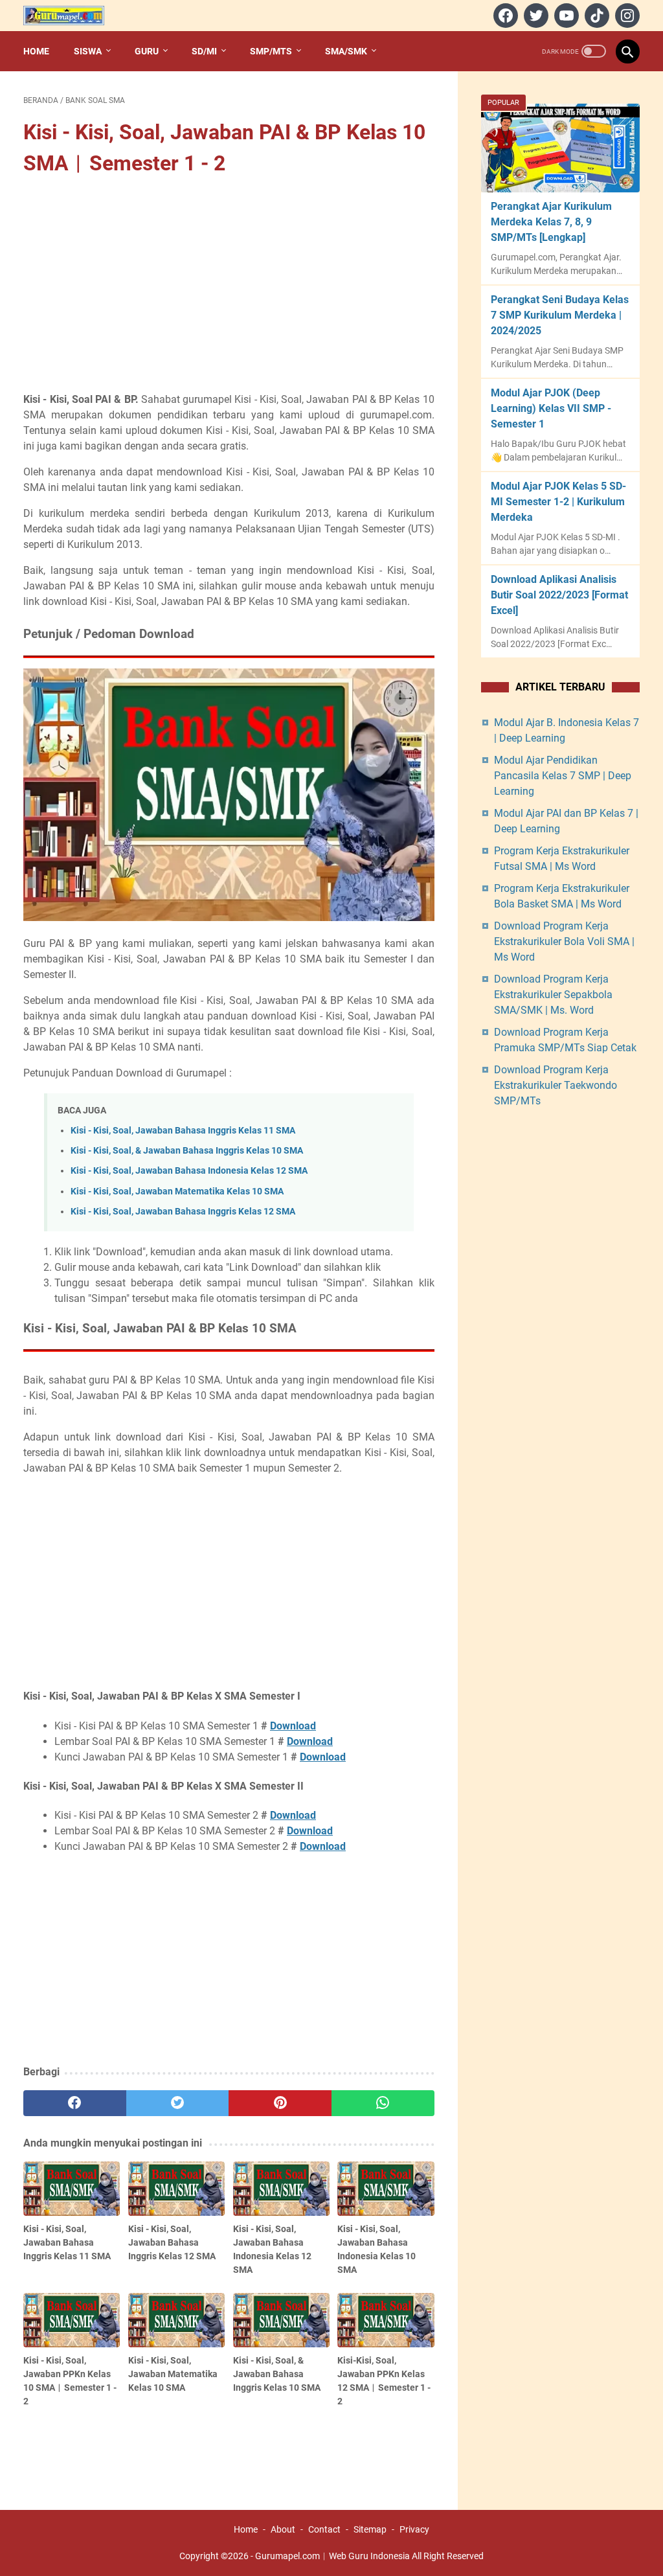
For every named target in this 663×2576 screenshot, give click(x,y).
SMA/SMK (346, 51)
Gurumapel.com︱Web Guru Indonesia (332, 2556)
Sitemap (370, 2529)
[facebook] (504, 16)
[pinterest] (280, 2103)
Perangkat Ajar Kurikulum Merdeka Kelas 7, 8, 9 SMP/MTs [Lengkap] (551, 222)
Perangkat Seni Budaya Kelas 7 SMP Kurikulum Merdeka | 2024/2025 (560, 315)
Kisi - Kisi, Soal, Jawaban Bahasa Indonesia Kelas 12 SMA (189, 1171)
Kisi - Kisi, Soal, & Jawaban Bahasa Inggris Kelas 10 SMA (187, 1151)
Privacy (414, 2529)
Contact (324, 2529)
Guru (147, 51)
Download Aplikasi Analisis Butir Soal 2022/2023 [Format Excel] (559, 595)
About (283, 2529)
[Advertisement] (229, 286)
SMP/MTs (271, 51)
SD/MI (204, 51)
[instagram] (626, 16)
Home (36, 51)
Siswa (88, 51)
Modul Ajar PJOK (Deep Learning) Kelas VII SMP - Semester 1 (551, 408)
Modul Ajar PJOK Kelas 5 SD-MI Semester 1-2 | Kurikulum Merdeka (558, 502)
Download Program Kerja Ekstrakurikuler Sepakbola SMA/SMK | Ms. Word (553, 995)
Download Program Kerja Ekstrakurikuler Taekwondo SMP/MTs (556, 1085)
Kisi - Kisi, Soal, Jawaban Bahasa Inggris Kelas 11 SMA (183, 1131)
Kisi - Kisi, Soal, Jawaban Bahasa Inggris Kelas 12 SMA (183, 1212)
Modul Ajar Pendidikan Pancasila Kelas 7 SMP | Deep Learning (563, 776)
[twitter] (534, 16)
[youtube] (565, 16)
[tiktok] (595, 16)
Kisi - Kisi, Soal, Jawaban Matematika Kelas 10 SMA (177, 1191)
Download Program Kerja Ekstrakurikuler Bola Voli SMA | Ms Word (564, 941)
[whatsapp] (383, 2103)
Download (293, 1726)
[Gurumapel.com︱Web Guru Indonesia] (72, 16)
